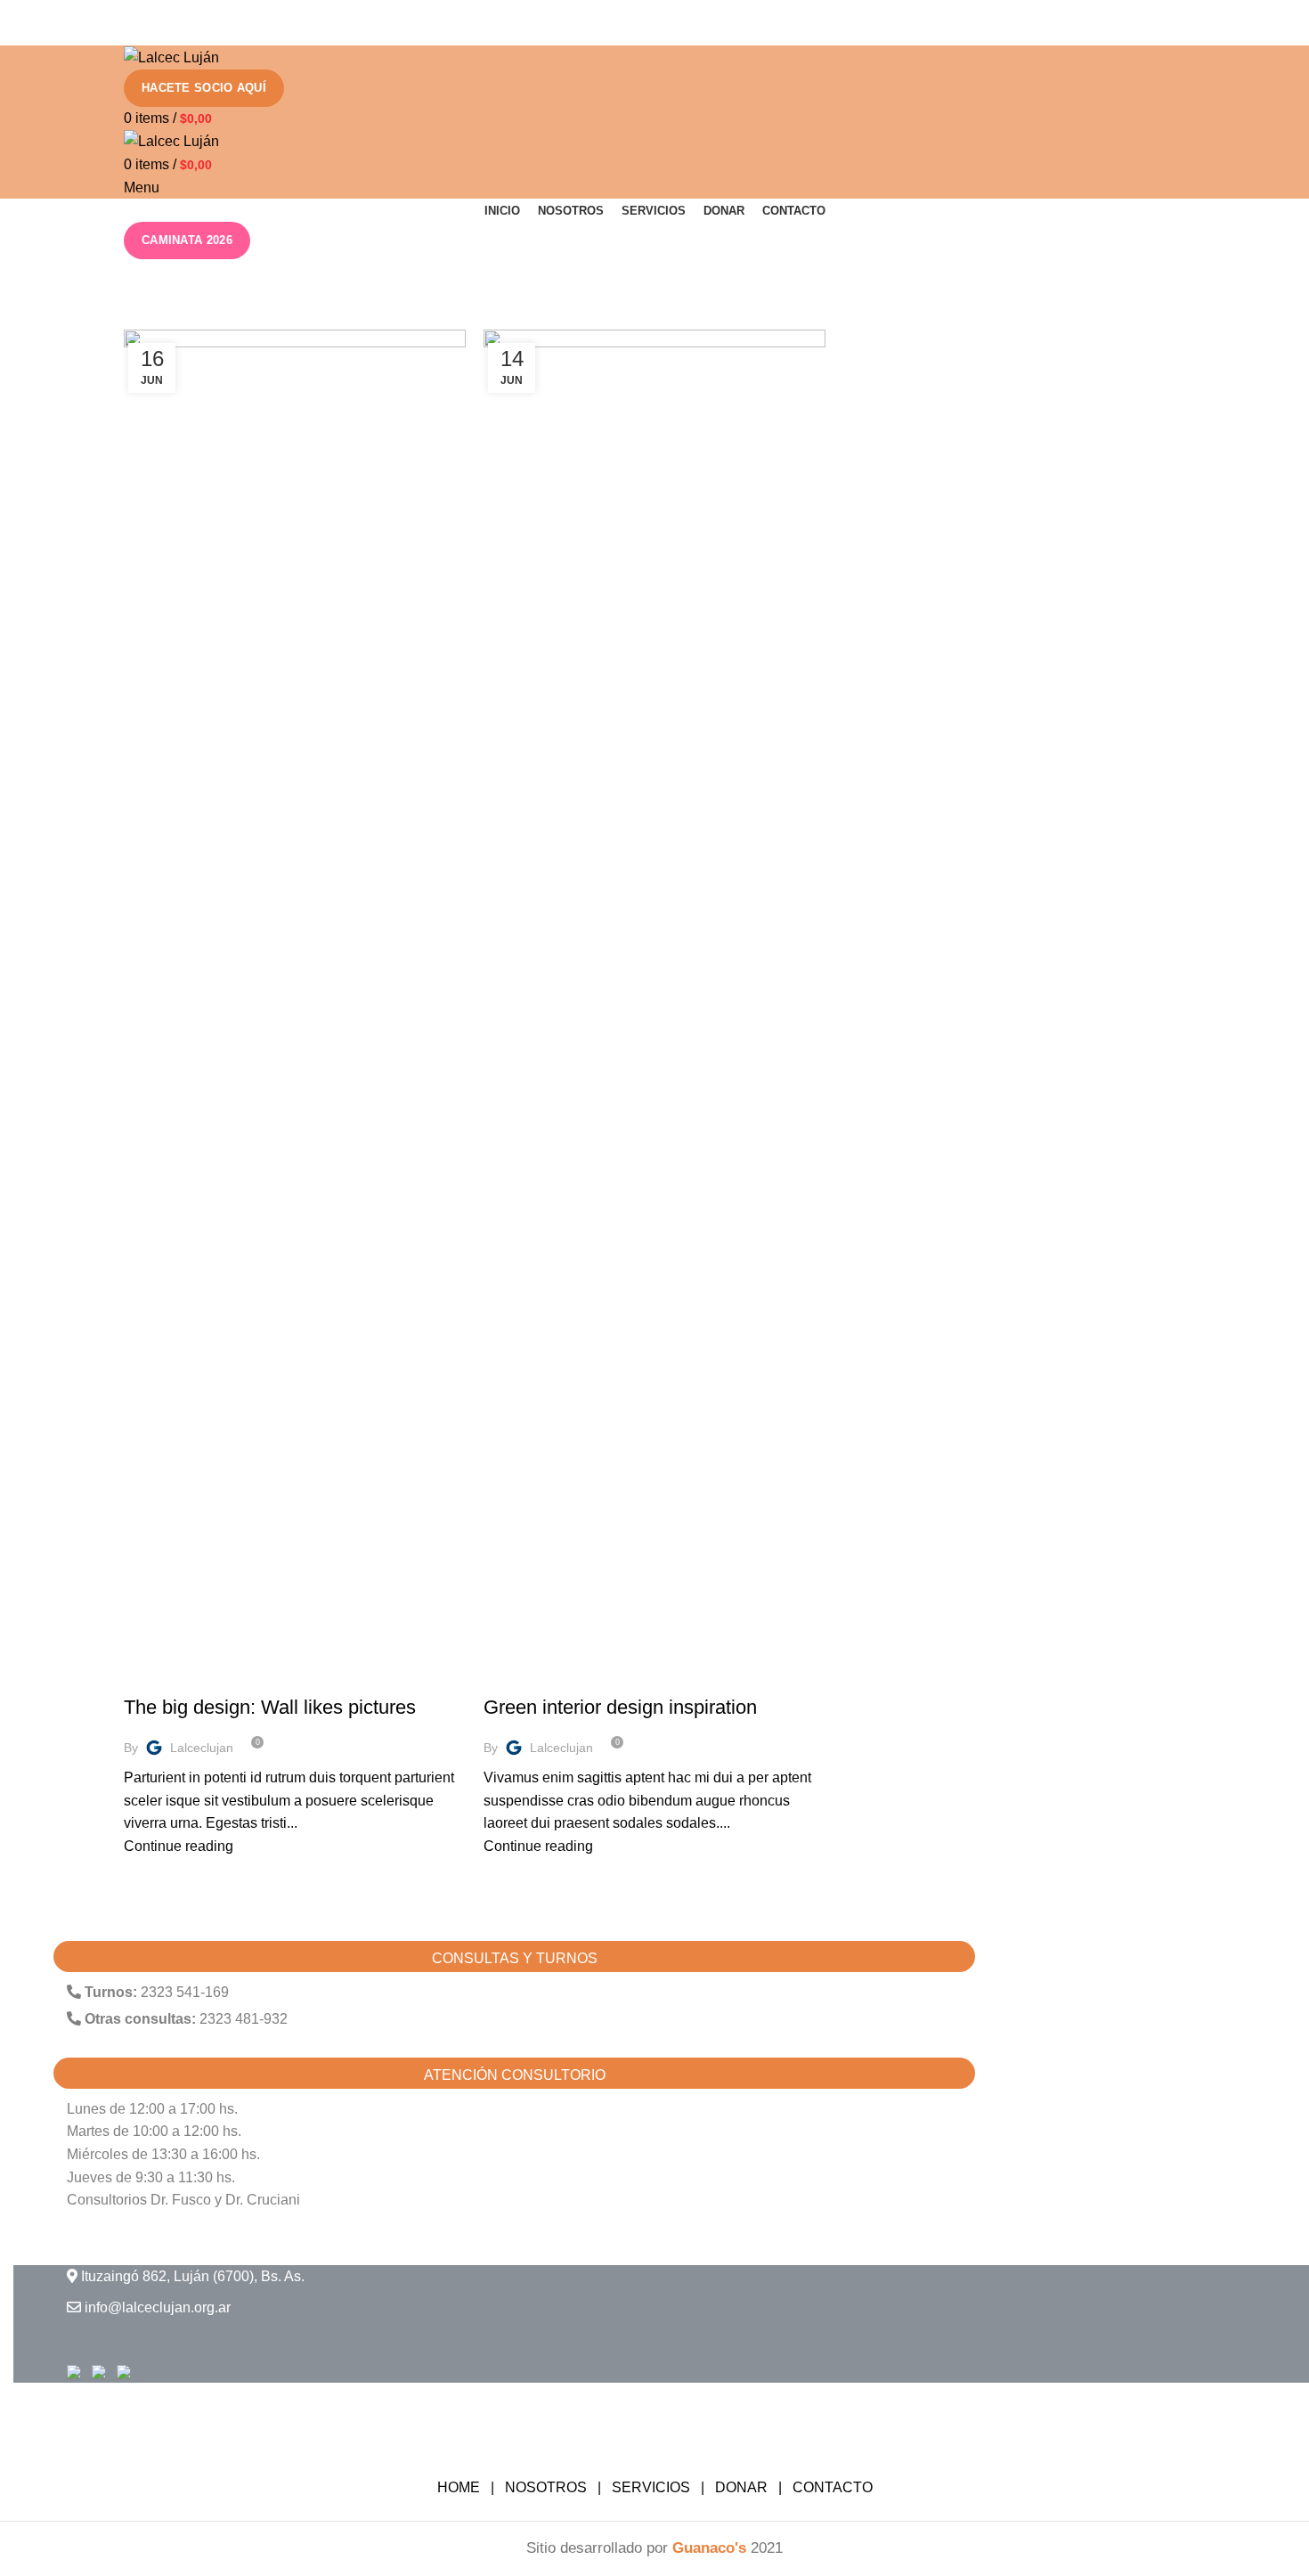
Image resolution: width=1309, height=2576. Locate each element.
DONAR (741, 2487)
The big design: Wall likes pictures (270, 1707)
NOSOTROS (546, 2487)
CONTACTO (833, 2487)
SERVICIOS (651, 2487)
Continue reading (179, 1846)
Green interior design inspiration (620, 1707)
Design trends (179, 1676)
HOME (459, 2487)
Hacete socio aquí (204, 88)
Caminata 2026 (187, 240)
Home (139, 319)
